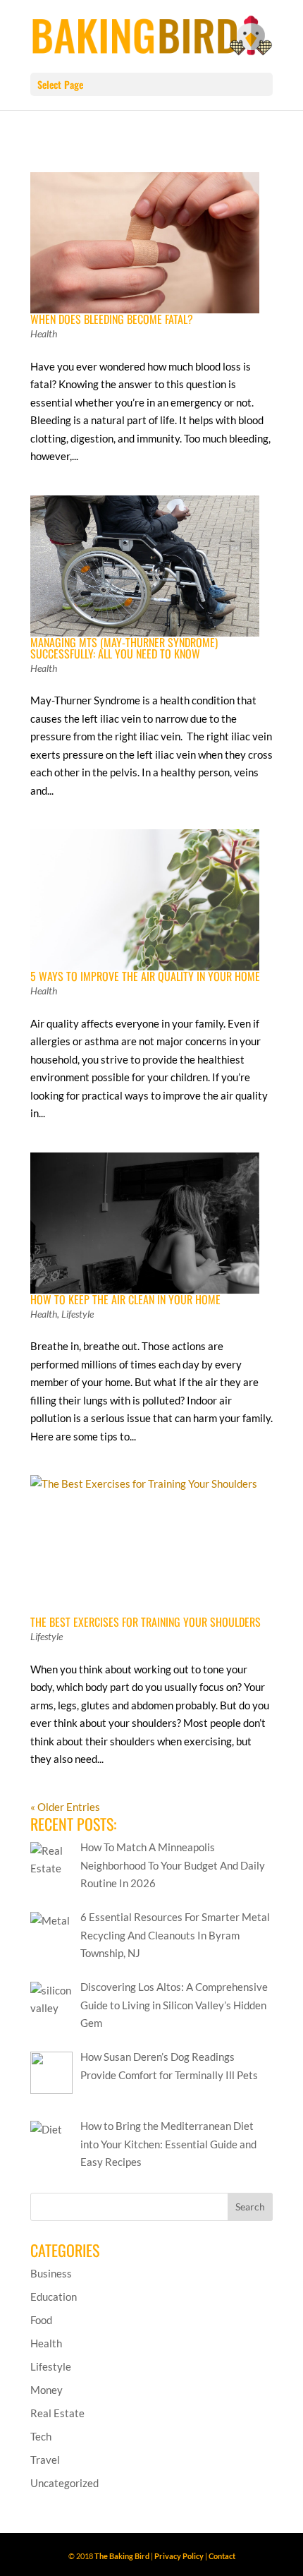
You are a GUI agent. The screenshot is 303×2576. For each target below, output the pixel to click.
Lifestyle (78, 1314)
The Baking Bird (122, 2556)
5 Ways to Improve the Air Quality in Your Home (145, 976)
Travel (45, 2460)
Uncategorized (64, 2483)
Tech (41, 2436)
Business (51, 2273)
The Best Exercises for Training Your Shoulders (146, 1622)
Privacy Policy (179, 2556)
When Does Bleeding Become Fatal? (112, 319)
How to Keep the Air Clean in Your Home (125, 1299)
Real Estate (57, 2413)
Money (47, 2390)
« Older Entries (65, 1807)
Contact (222, 2556)
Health (44, 333)
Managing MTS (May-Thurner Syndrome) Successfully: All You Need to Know (124, 648)
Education (54, 2297)
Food (41, 2320)
